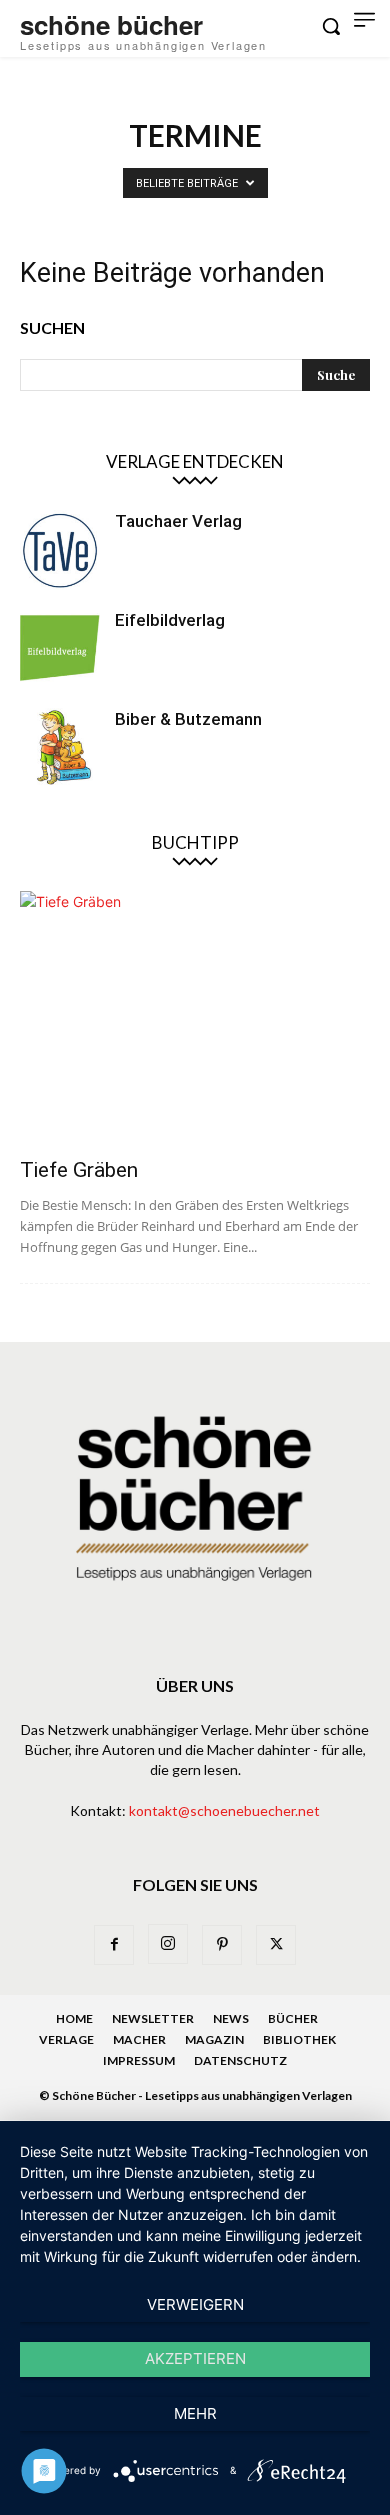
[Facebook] (114, 1945)
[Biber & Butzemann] (60, 748)
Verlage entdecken (195, 461)
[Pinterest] (222, 1945)
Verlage (66, 2039)
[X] (276, 1945)
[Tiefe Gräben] (195, 1018)
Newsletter (153, 2018)
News (231, 2018)
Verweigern (195, 2304)
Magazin (214, 2039)
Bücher (293, 2018)
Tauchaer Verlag (178, 521)
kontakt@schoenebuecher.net (224, 1810)
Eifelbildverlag (170, 620)
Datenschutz (240, 2060)
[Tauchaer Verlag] (60, 550)
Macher (139, 2039)
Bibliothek (299, 2039)
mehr (195, 2413)
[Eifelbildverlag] (60, 649)
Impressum (139, 2060)
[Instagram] (168, 1944)
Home (74, 2018)
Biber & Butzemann (188, 719)
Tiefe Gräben (79, 1170)
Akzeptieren (195, 2358)
